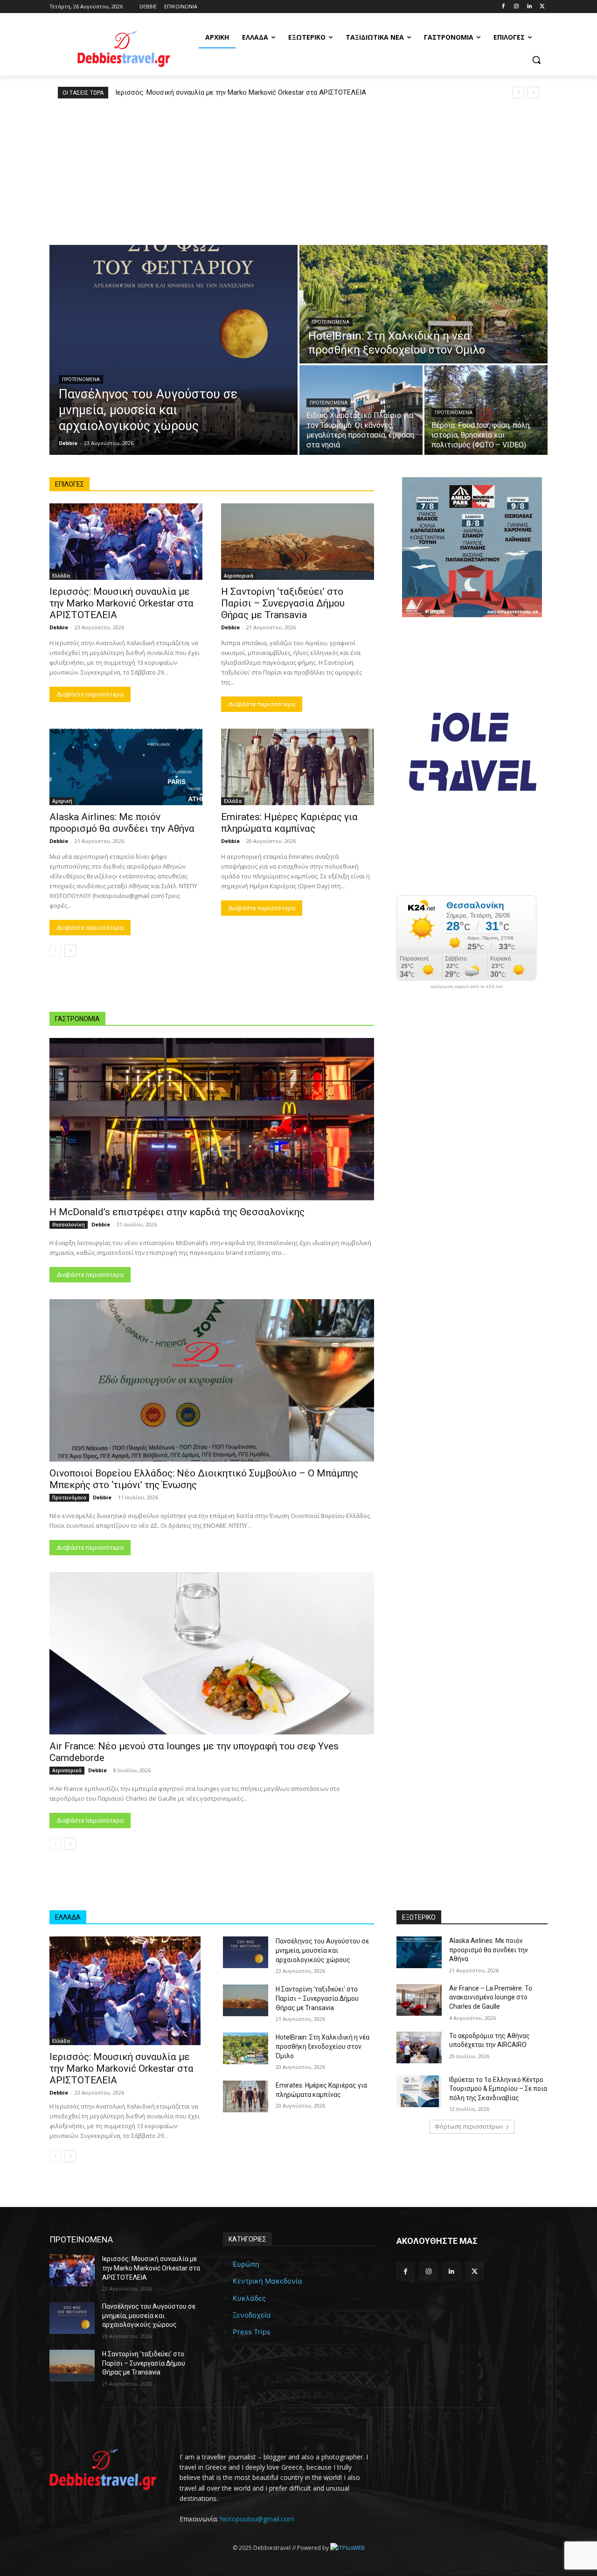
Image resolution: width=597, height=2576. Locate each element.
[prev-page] (55, 951)
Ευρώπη (246, 2264)
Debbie (59, 627)
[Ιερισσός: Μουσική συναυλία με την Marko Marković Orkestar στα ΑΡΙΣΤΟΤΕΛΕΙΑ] (126, 542)
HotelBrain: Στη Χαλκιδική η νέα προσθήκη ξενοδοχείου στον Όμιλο (323, 2047)
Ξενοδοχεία (252, 2315)
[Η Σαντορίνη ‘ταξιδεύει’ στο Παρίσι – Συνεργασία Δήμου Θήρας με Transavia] (298, 542)
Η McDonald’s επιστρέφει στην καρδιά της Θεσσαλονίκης (177, 1212)
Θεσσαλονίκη (69, 1225)
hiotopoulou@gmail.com (257, 2519)
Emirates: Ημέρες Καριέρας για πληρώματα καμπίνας (289, 823)
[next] (533, 93)
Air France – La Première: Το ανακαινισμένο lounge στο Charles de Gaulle (491, 1997)
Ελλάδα (61, 576)
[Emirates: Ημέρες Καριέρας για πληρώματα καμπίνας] (298, 767)
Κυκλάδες (249, 2298)
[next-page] (70, 951)
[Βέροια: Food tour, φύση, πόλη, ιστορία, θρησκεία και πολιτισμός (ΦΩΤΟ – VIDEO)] (486, 410)
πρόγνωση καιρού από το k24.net (467, 987)
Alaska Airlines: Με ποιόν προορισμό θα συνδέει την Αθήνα (122, 823)
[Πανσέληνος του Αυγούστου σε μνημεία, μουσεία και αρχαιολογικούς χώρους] (174, 350)
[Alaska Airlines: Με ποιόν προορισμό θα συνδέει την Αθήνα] (126, 767)
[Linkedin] (529, 7)
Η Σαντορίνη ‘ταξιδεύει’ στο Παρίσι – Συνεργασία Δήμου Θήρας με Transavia (283, 603)
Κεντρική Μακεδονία (267, 2281)
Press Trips (252, 2332)
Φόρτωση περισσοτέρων (469, 2127)
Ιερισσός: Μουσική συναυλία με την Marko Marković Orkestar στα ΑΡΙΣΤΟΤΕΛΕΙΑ (242, 92)
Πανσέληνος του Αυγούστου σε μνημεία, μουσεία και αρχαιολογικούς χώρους (322, 1950)
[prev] (518, 93)
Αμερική (62, 801)
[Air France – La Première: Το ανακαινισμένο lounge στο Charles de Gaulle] (419, 2000)
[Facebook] (503, 7)
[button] (536, 60)
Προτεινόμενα (81, 379)
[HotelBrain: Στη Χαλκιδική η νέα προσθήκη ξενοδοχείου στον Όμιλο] (423, 304)
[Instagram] (517, 7)
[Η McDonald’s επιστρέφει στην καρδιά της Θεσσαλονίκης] (212, 1119)
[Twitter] (542, 7)
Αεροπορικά (239, 576)
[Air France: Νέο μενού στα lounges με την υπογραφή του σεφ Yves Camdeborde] (212, 1653)
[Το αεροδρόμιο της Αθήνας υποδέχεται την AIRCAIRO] (419, 2047)
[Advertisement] (298, 168)
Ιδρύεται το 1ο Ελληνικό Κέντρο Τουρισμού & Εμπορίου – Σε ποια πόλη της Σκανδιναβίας (498, 2089)
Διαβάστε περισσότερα (90, 694)
